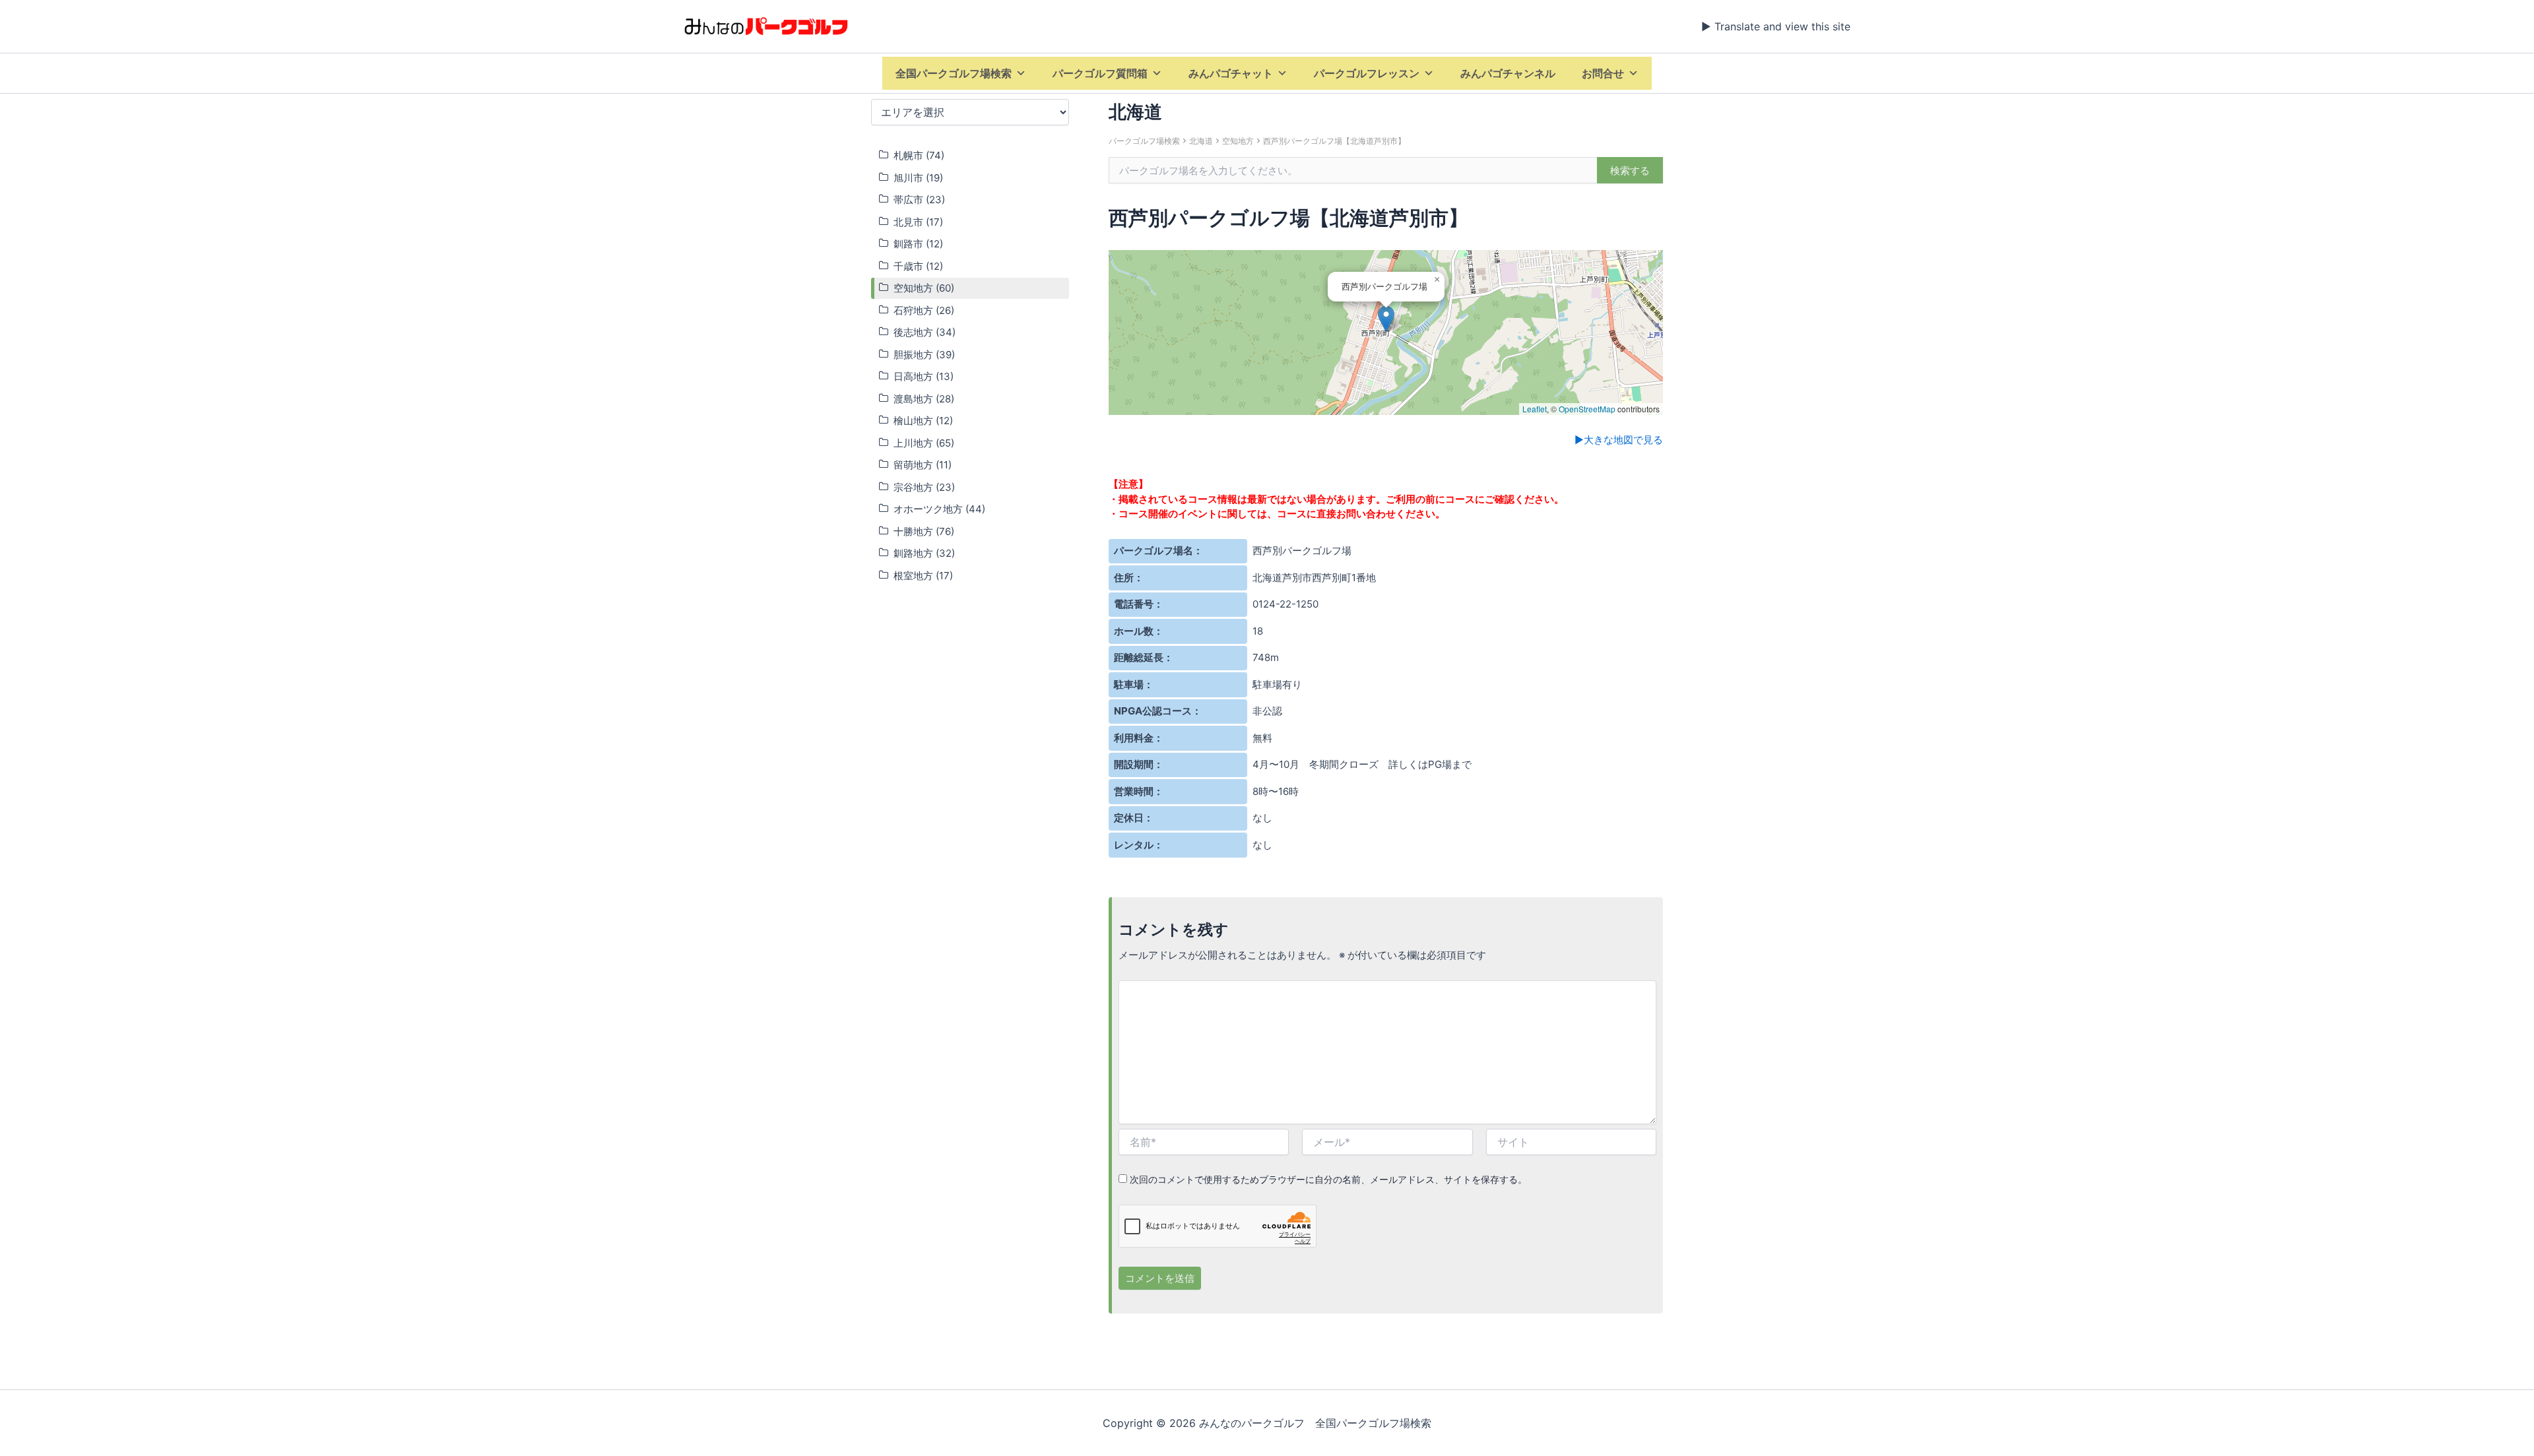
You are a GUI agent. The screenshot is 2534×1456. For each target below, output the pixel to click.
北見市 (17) (918, 222)
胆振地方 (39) (924, 355)
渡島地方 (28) (924, 399)
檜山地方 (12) (923, 421)
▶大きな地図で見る (1619, 440)
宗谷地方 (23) (924, 487)
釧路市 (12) (918, 244)
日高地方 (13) (924, 376)
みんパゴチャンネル (1508, 73)
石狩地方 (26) (924, 310)
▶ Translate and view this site (1776, 26)
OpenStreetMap (1587, 409)
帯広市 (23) (919, 200)
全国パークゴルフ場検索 (954, 73)
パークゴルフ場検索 (1144, 141)
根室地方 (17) (923, 576)
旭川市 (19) (918, 178)
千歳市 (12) (918, 266)
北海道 (1201, 141)
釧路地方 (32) (924, 553)
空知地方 (1238, 141)
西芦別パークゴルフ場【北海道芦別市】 (1334, 141)
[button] (1386, 319)
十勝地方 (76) (924, 531)
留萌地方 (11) (923, 465)
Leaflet (1535, 409)
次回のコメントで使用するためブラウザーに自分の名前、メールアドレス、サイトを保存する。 (1328, 1179)
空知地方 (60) (924, 288)
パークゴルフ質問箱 (1100, 73)
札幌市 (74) (919, 155)
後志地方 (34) (925, 332)
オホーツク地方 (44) (939, 509)
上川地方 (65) (924, 443)
